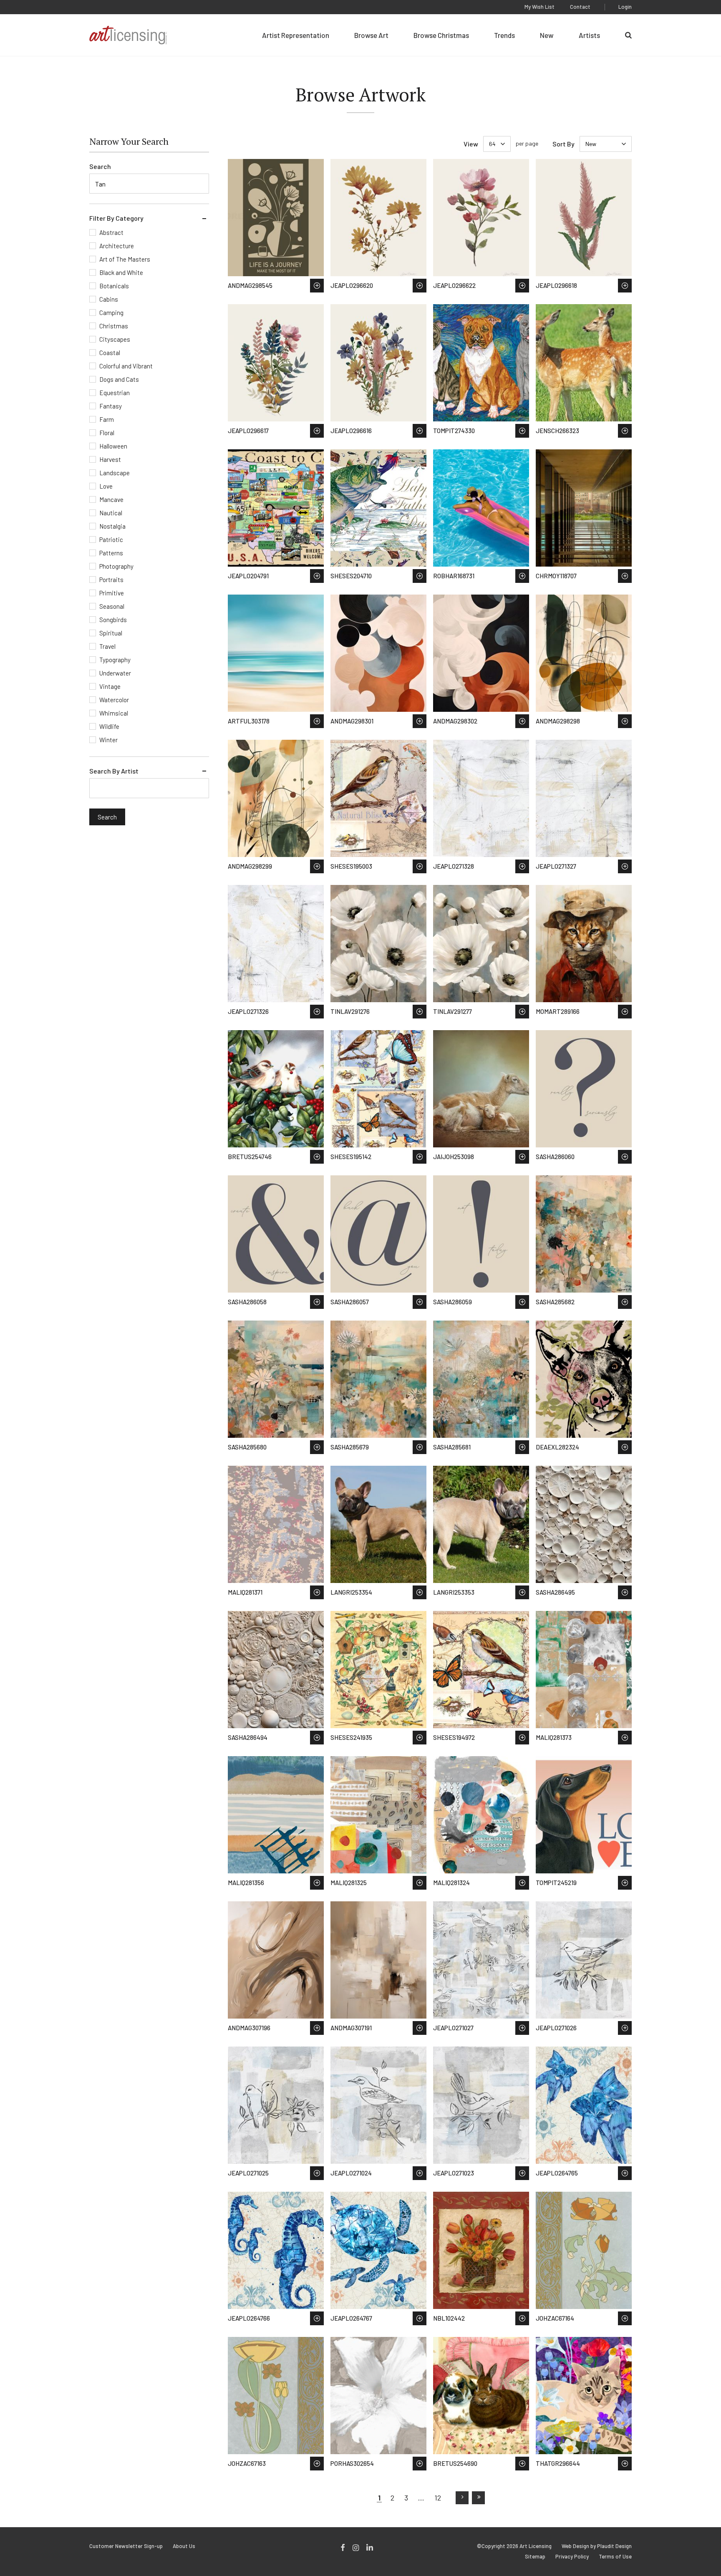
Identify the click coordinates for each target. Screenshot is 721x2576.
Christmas (114, 326)
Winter (108, 740)
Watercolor (114, 700)
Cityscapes (115, 339)
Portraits (111, 580)
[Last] (478, 2498)
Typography (115, 660)
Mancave (111, 499)
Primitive (112, 593)
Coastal (110, 353)
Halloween (113, 446)
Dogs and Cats (119, 379)
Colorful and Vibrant (126, 366)
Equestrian (115, 393)
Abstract (111, 232)
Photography (116, 566)
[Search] (628, 35)
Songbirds (113, 620)
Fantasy (111, 406)
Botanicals (114, 286)
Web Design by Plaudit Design (597, 2546)
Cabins (109, 299)
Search (100, 166)
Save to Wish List (317, 286)
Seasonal (112, 606)
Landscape (115, 473)
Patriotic (111, 539)
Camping (111, 313)
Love (106, 486)
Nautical (111, 513)
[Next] (462, 2498)
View (471, 144)
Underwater (115, 673)
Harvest (110, 459)
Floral (107, 433)
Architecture (117, 246)
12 (438, 2498)
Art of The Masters (125, 259)
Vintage (110, 686)
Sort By (563, 144)
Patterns (111, 553)
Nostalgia (112, 526)
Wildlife (109, 726)
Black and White (121, 272)
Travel (107, 646)
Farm (107, 419)
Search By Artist (114, 771)
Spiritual (111, 633)
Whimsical (114, 713)
